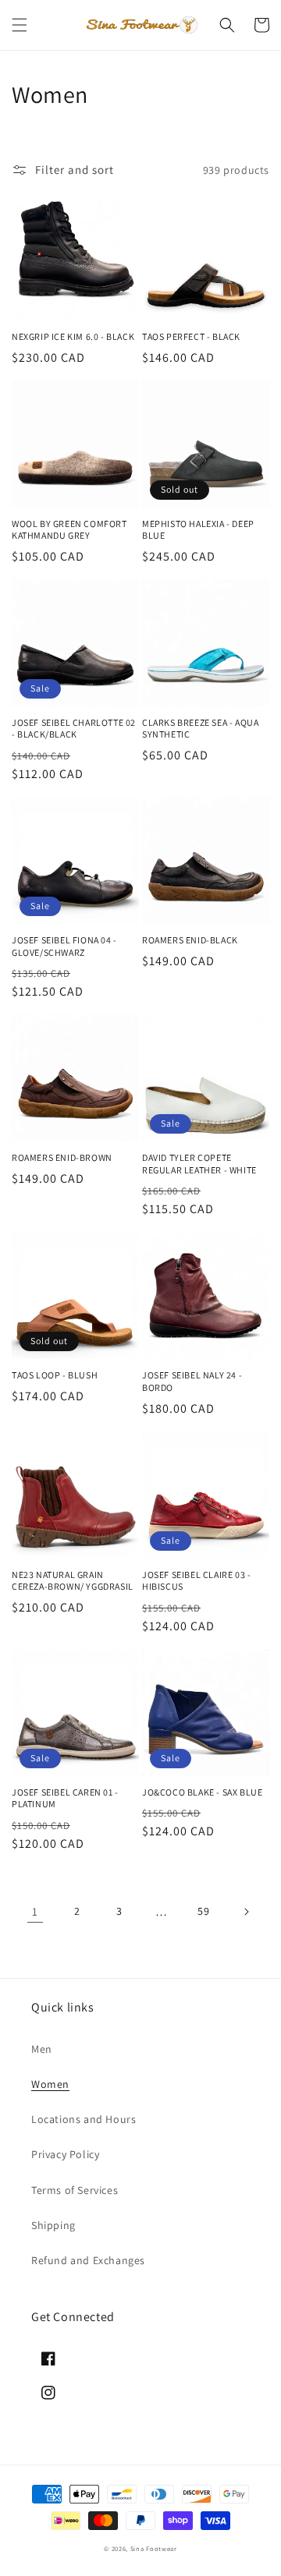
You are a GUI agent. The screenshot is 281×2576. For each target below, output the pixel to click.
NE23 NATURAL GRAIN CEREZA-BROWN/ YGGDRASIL (73, 1581)
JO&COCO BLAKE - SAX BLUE (202, 1792)
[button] (20, 25)
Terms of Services (75, 2190)
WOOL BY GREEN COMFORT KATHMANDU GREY (69, 530)
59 (203, 1911)
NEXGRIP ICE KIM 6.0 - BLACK (73, 336)
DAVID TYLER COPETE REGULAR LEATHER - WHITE (199, 1164)
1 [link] (35, 1911)
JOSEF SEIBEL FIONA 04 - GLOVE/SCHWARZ (64, 946)
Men (42, 2049)
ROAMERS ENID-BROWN (62, 1157)
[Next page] (246, 1912)
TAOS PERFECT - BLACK (191, 336)
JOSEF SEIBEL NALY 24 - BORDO (192, 1381)
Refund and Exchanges (88, 2260)
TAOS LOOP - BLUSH (55, 1375)
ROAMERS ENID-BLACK (190, 940)
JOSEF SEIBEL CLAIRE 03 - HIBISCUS (196, 1581)
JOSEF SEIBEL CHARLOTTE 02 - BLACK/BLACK (74, 729)
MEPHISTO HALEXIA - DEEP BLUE (198, 530)
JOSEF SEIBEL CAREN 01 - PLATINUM (65, 1798)
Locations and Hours (84, 2119)
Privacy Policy (65, 2154)
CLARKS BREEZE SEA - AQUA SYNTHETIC (200, 729)
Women (50, 2084)
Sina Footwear (154, 2548)
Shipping (53, 2225)
